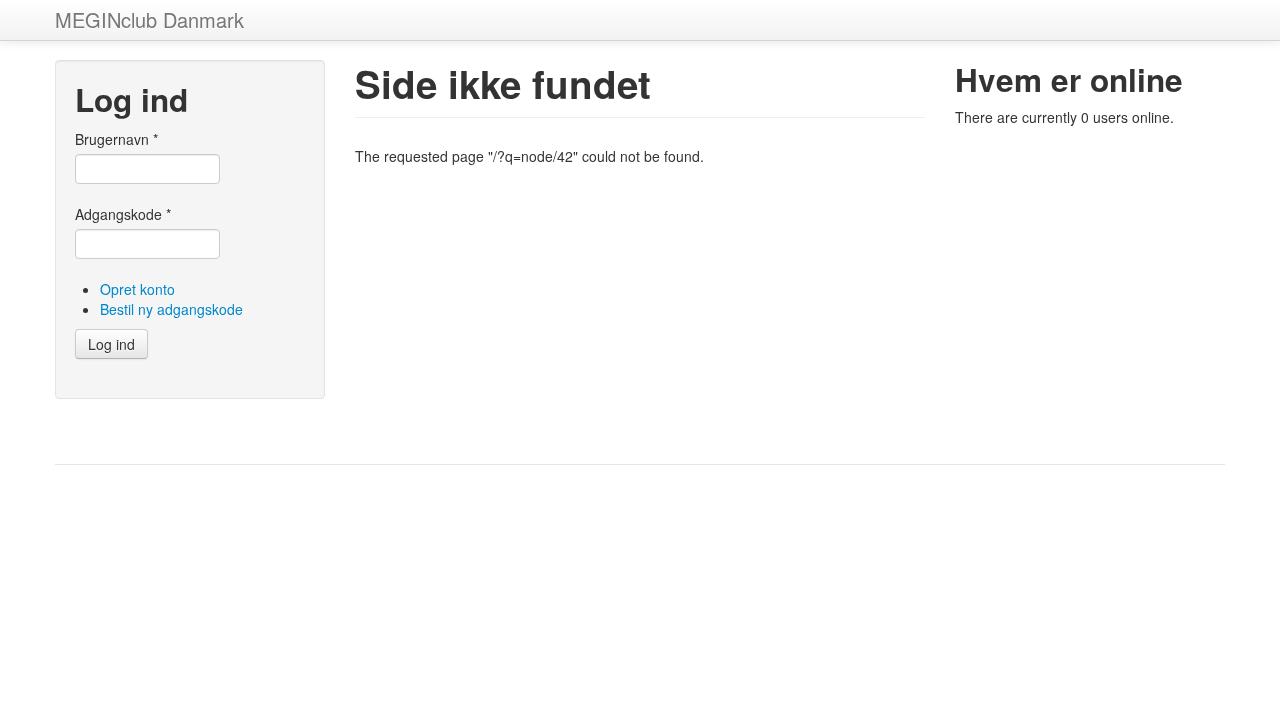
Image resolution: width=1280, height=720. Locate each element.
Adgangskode (123, 214)
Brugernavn (116, 139)
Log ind (111, 344)
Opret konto (137, 289)
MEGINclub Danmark (149, 19)
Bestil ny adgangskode (171, 309)
